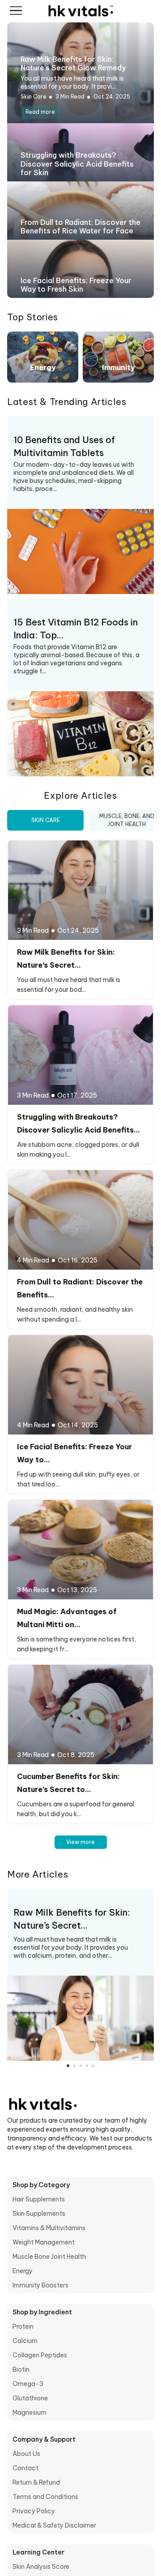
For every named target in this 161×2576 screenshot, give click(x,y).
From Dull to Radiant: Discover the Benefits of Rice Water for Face (80, 226)
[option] (80, 1975)
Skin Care (34, 97)
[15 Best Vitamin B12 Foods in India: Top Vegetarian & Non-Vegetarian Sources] (80, 733)
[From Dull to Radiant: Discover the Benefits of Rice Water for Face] (80, 1219)
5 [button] (93, 2066)
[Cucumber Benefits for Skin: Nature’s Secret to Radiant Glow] (80, 1714)
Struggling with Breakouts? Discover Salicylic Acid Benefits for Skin (77, 164)
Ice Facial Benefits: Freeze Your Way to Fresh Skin (76, 285)
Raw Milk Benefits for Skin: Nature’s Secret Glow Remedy (73, 63)
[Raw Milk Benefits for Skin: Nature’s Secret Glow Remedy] (80, 889)
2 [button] (74, 2066)
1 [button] (68, 2066)
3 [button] (80, 2066)
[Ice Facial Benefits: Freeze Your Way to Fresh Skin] (80, 1384)
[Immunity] (118, 356)
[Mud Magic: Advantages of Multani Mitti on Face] (80, 1549)
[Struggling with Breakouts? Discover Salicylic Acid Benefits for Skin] (80, 1054)
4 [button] (87, 2066)
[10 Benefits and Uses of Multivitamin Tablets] (80, 551)
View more (80, 1842)
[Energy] (43, 356)
